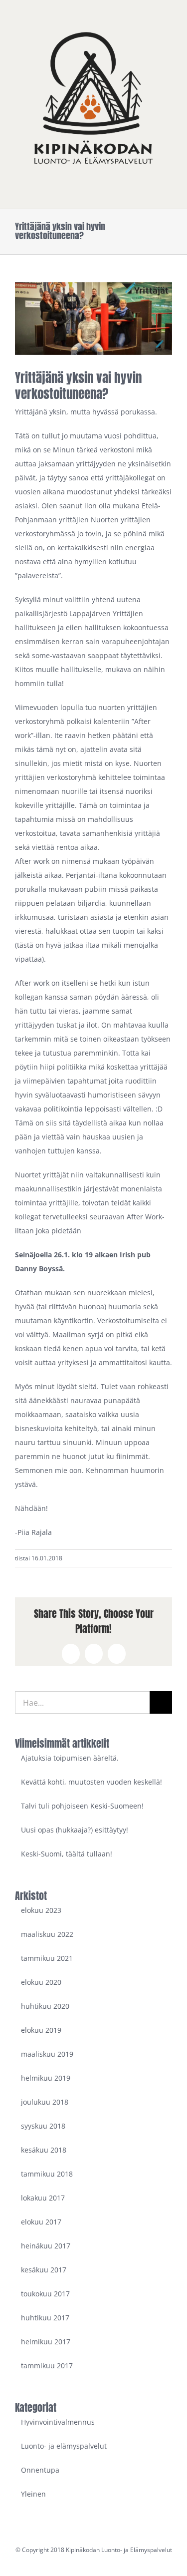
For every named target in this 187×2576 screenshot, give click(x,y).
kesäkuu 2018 (44, 2150)
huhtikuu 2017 (45, 2318)
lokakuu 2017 (43, 2198)
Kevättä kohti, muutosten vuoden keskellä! (92, 1782)
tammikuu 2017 (47, 2366)
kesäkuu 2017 (44, 2270)
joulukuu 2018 (45, 2102)
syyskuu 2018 (43, 2126)
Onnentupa (40, 2470)
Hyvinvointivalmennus (58, 2422)
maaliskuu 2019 (47, 2054)
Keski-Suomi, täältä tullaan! (67, 1854)
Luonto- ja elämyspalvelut (64, 2446)
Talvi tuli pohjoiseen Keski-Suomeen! (82, 1806)
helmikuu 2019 (46, 2078)
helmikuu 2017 (46, 2342)
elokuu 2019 (41, 2030)
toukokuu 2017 (45, 2294)
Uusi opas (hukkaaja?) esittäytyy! (75, 1830)
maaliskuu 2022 (47, 1934)
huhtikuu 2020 (45, 2006)
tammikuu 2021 (47, 1958)
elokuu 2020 (41, 1982)
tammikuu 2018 (47, 2174)
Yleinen (33, 2494)
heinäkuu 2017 (46, 2246)
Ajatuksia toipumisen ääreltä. (70, 1758)
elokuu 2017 (41, 2222)
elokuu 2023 (41, 1910)
